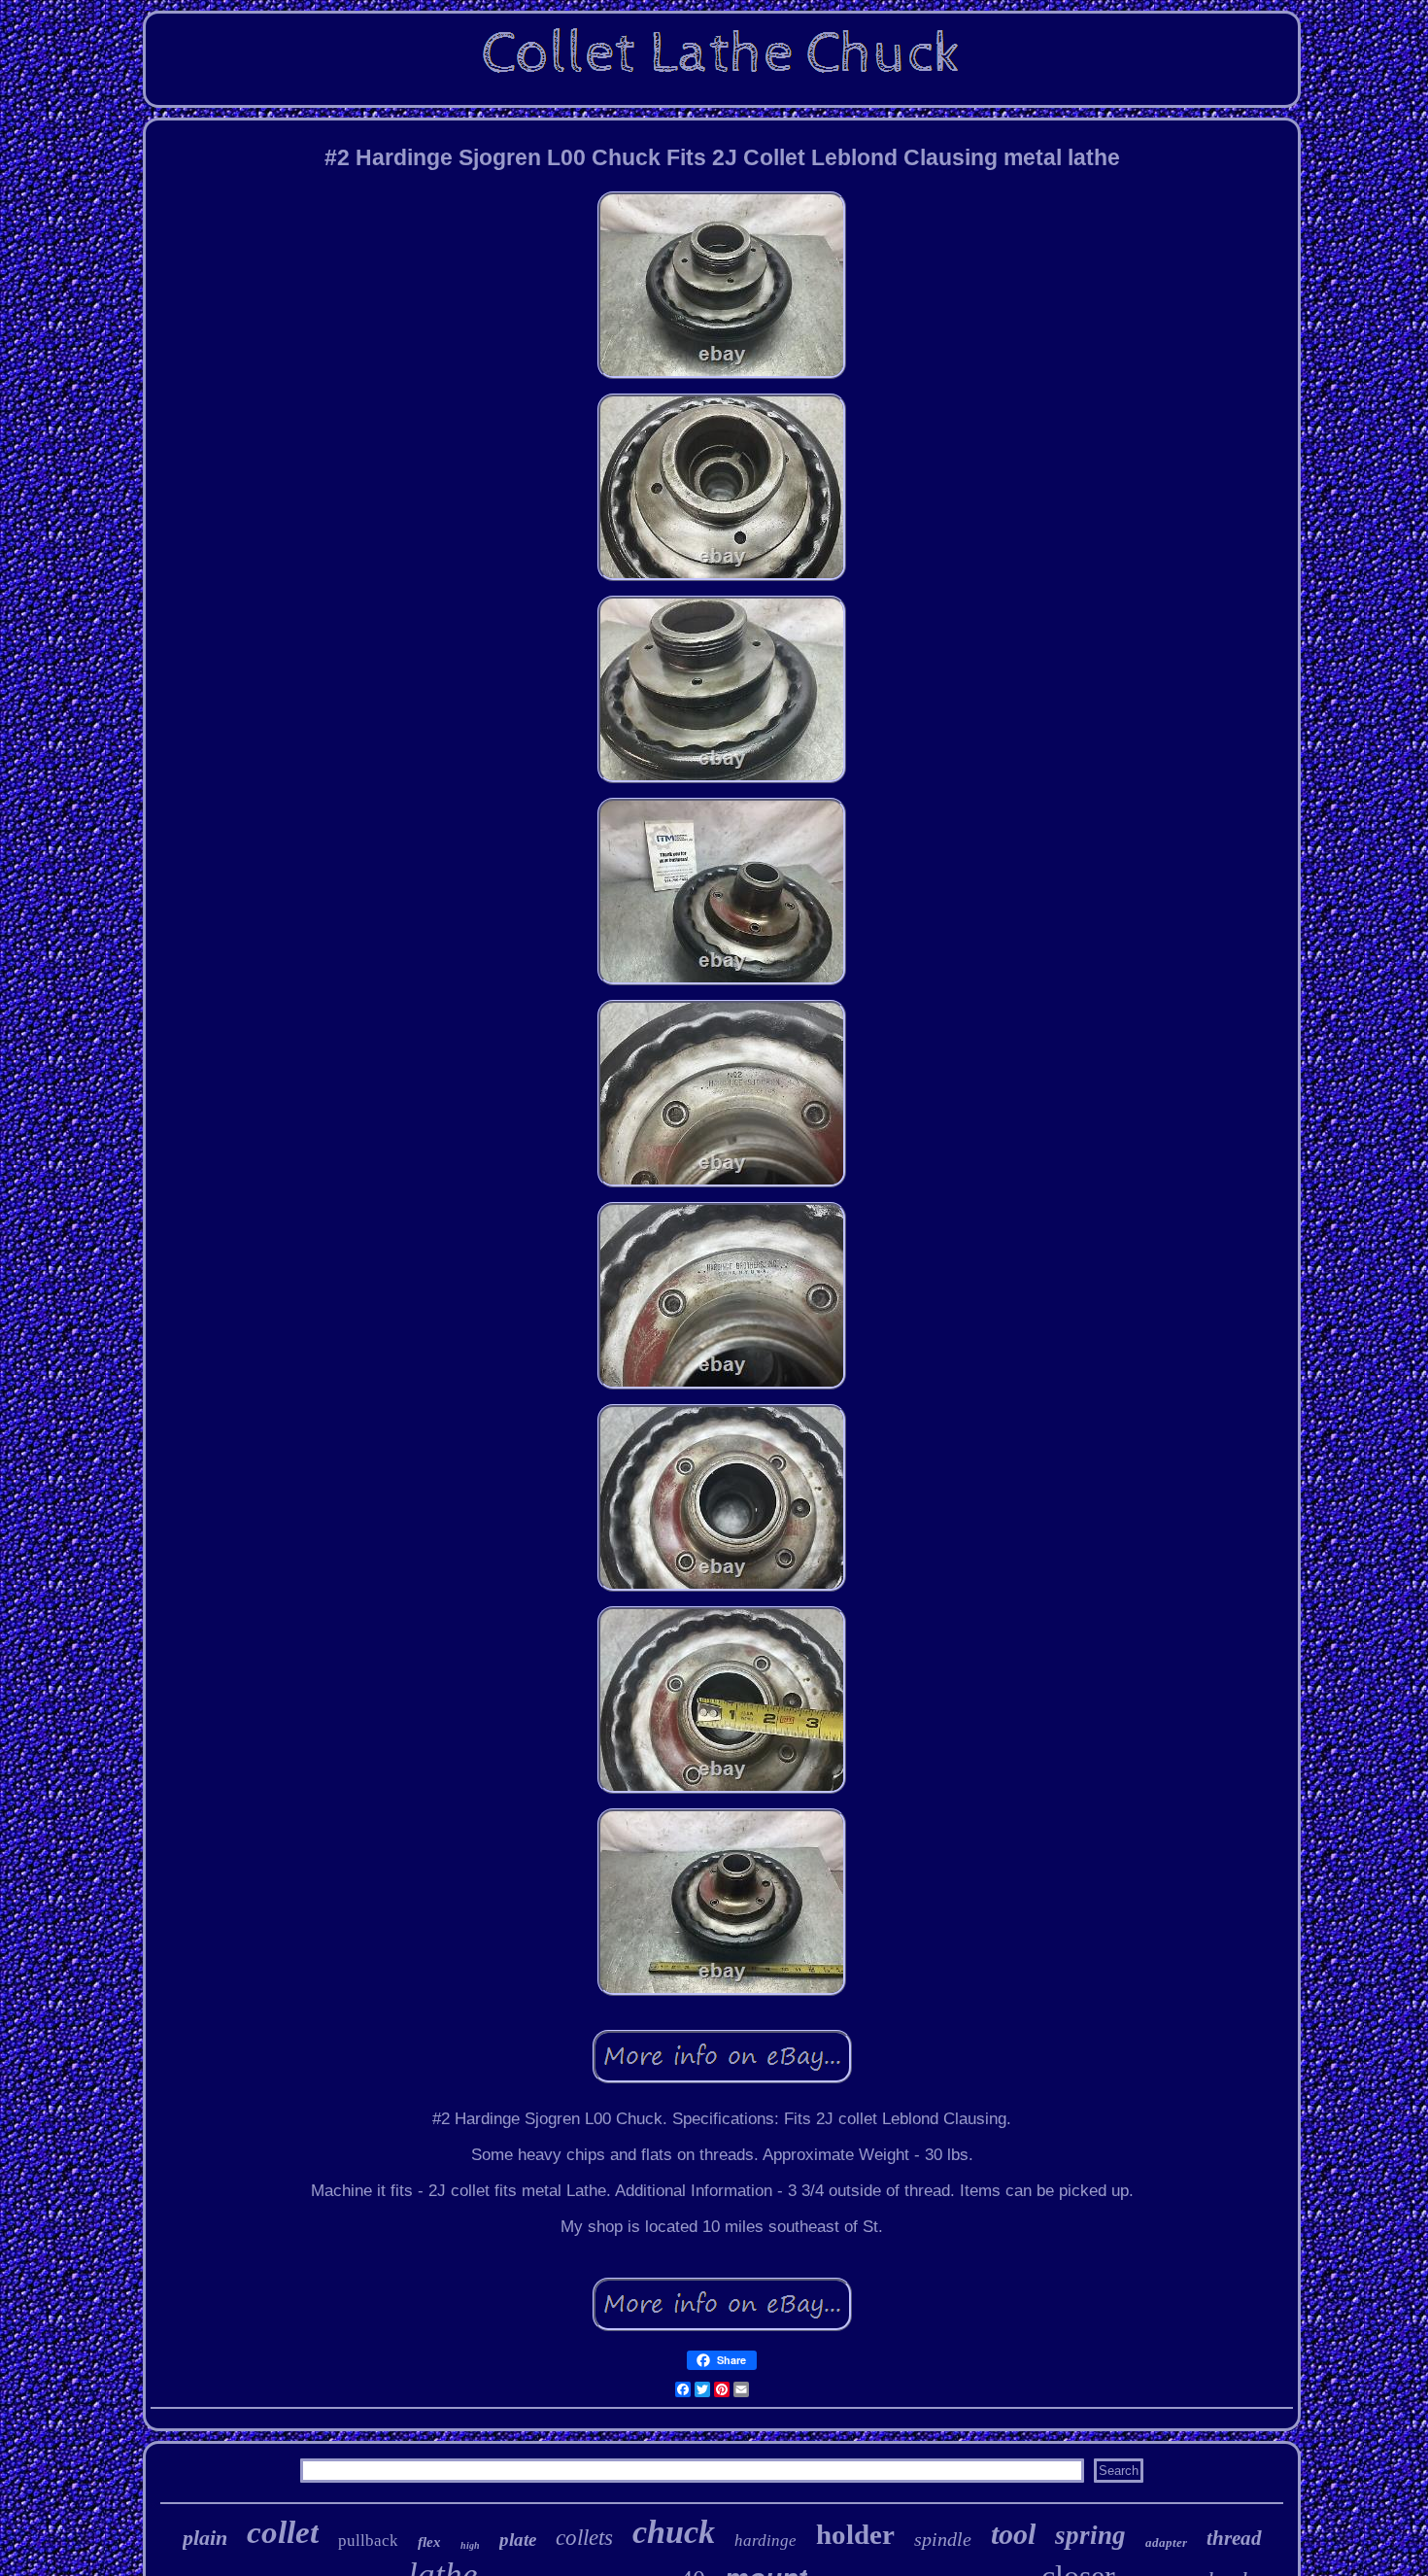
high (470, 2545)
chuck (674, 2532)
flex (429, 2542)
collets (584, 2538)
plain (205, 2538)
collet (283, 2532)
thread (1234, 2538)
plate (518, 2540)
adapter (1166, 2542)
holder (855, 2534)
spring (1090, 2535)
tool (1013, 2534)
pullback (368, 2541)
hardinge (765, 2541)
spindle (943, 2539)
